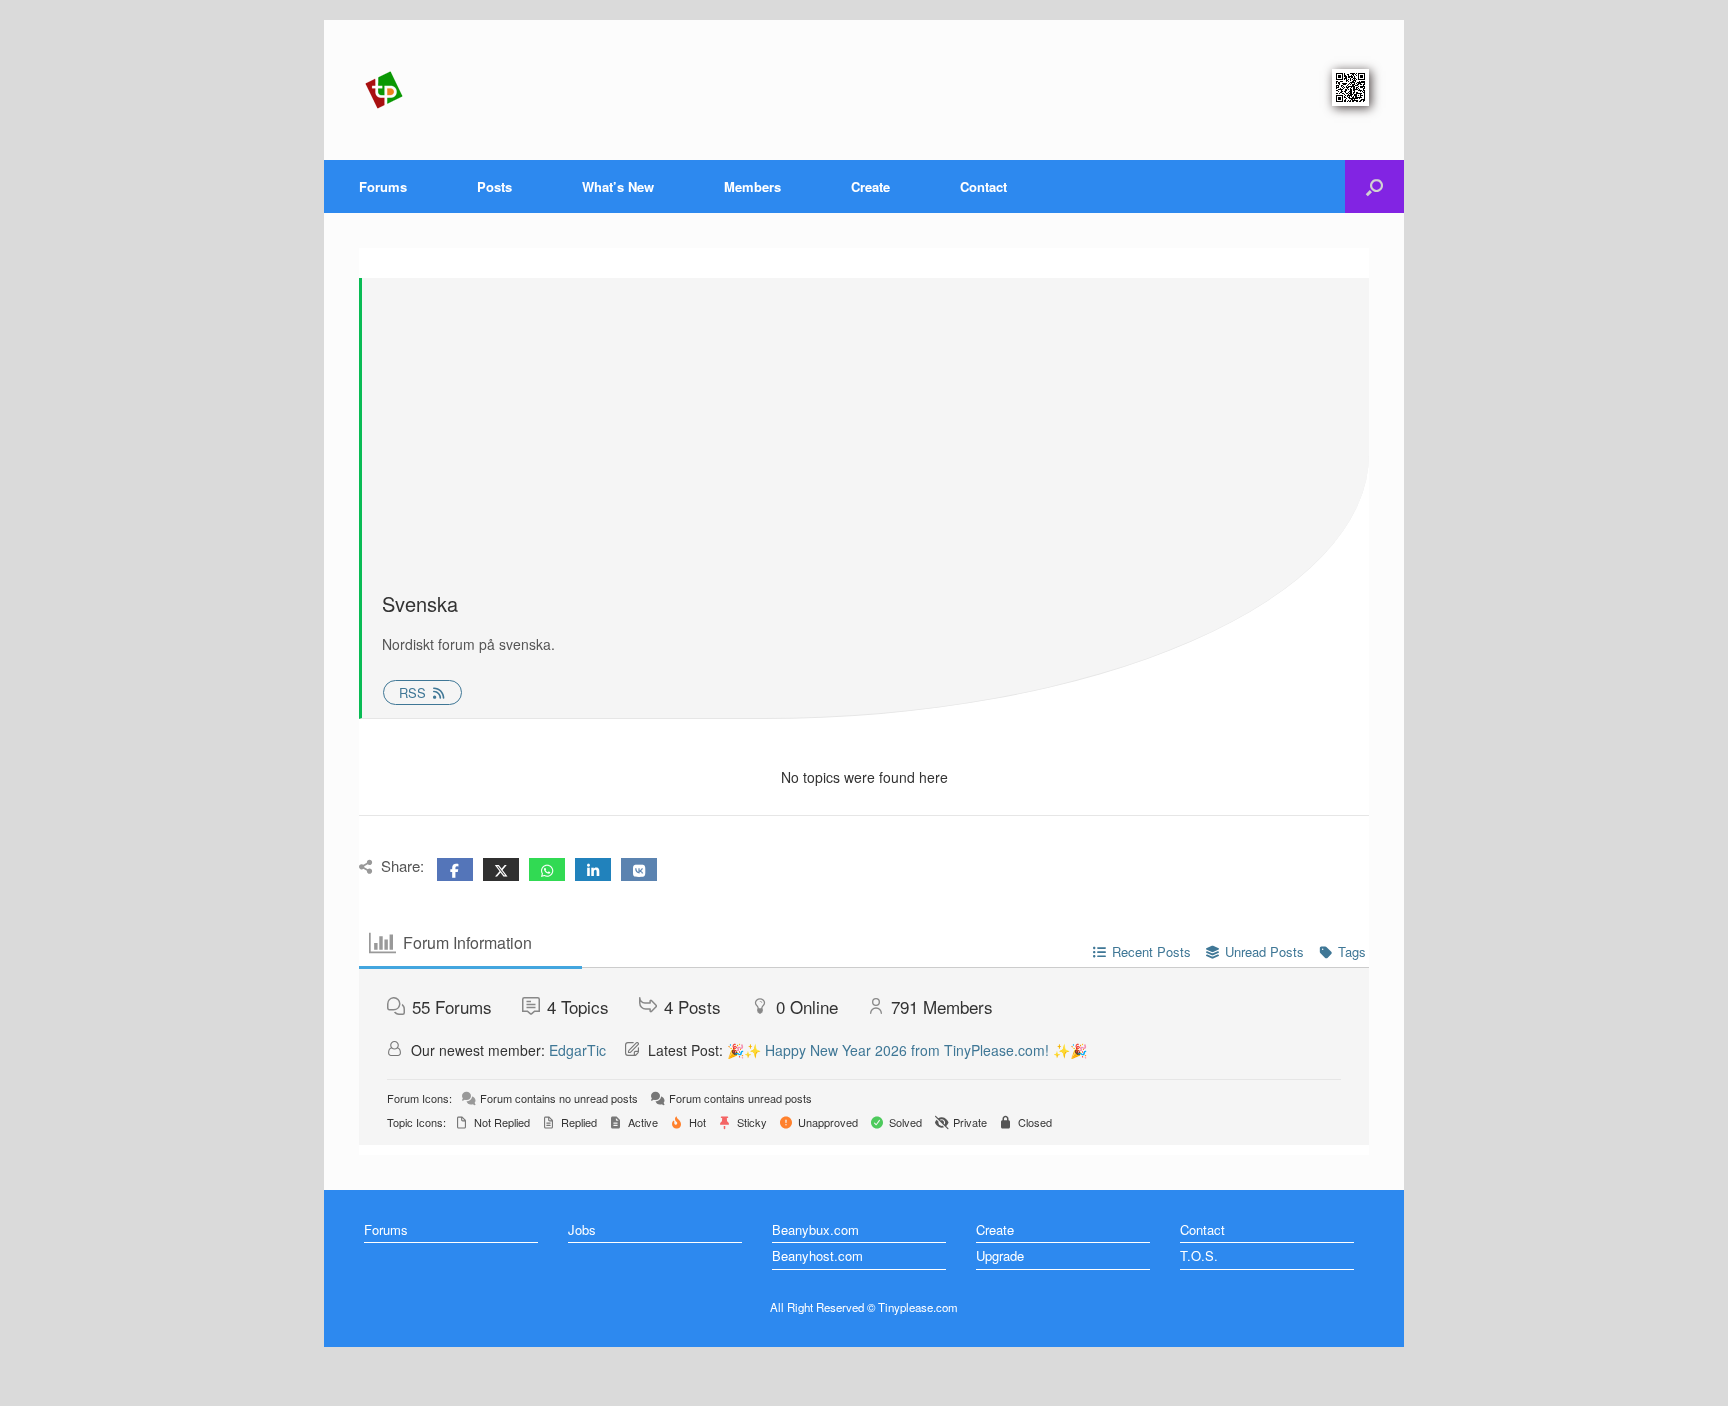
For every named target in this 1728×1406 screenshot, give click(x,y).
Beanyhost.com (817, 1255)
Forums (383, 186)
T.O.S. (1199, 1255)
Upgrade (1000, 1255)
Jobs (582, 1229)
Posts (494, 186)
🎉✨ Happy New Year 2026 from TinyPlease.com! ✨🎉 (907, 1050)
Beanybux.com (815, 1229)
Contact (983, 186)
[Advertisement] (865, 438)
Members (752, 186)
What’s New (618, 186)
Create (870, 186)
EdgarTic (577, 1050)
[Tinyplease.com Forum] (384, 90)
